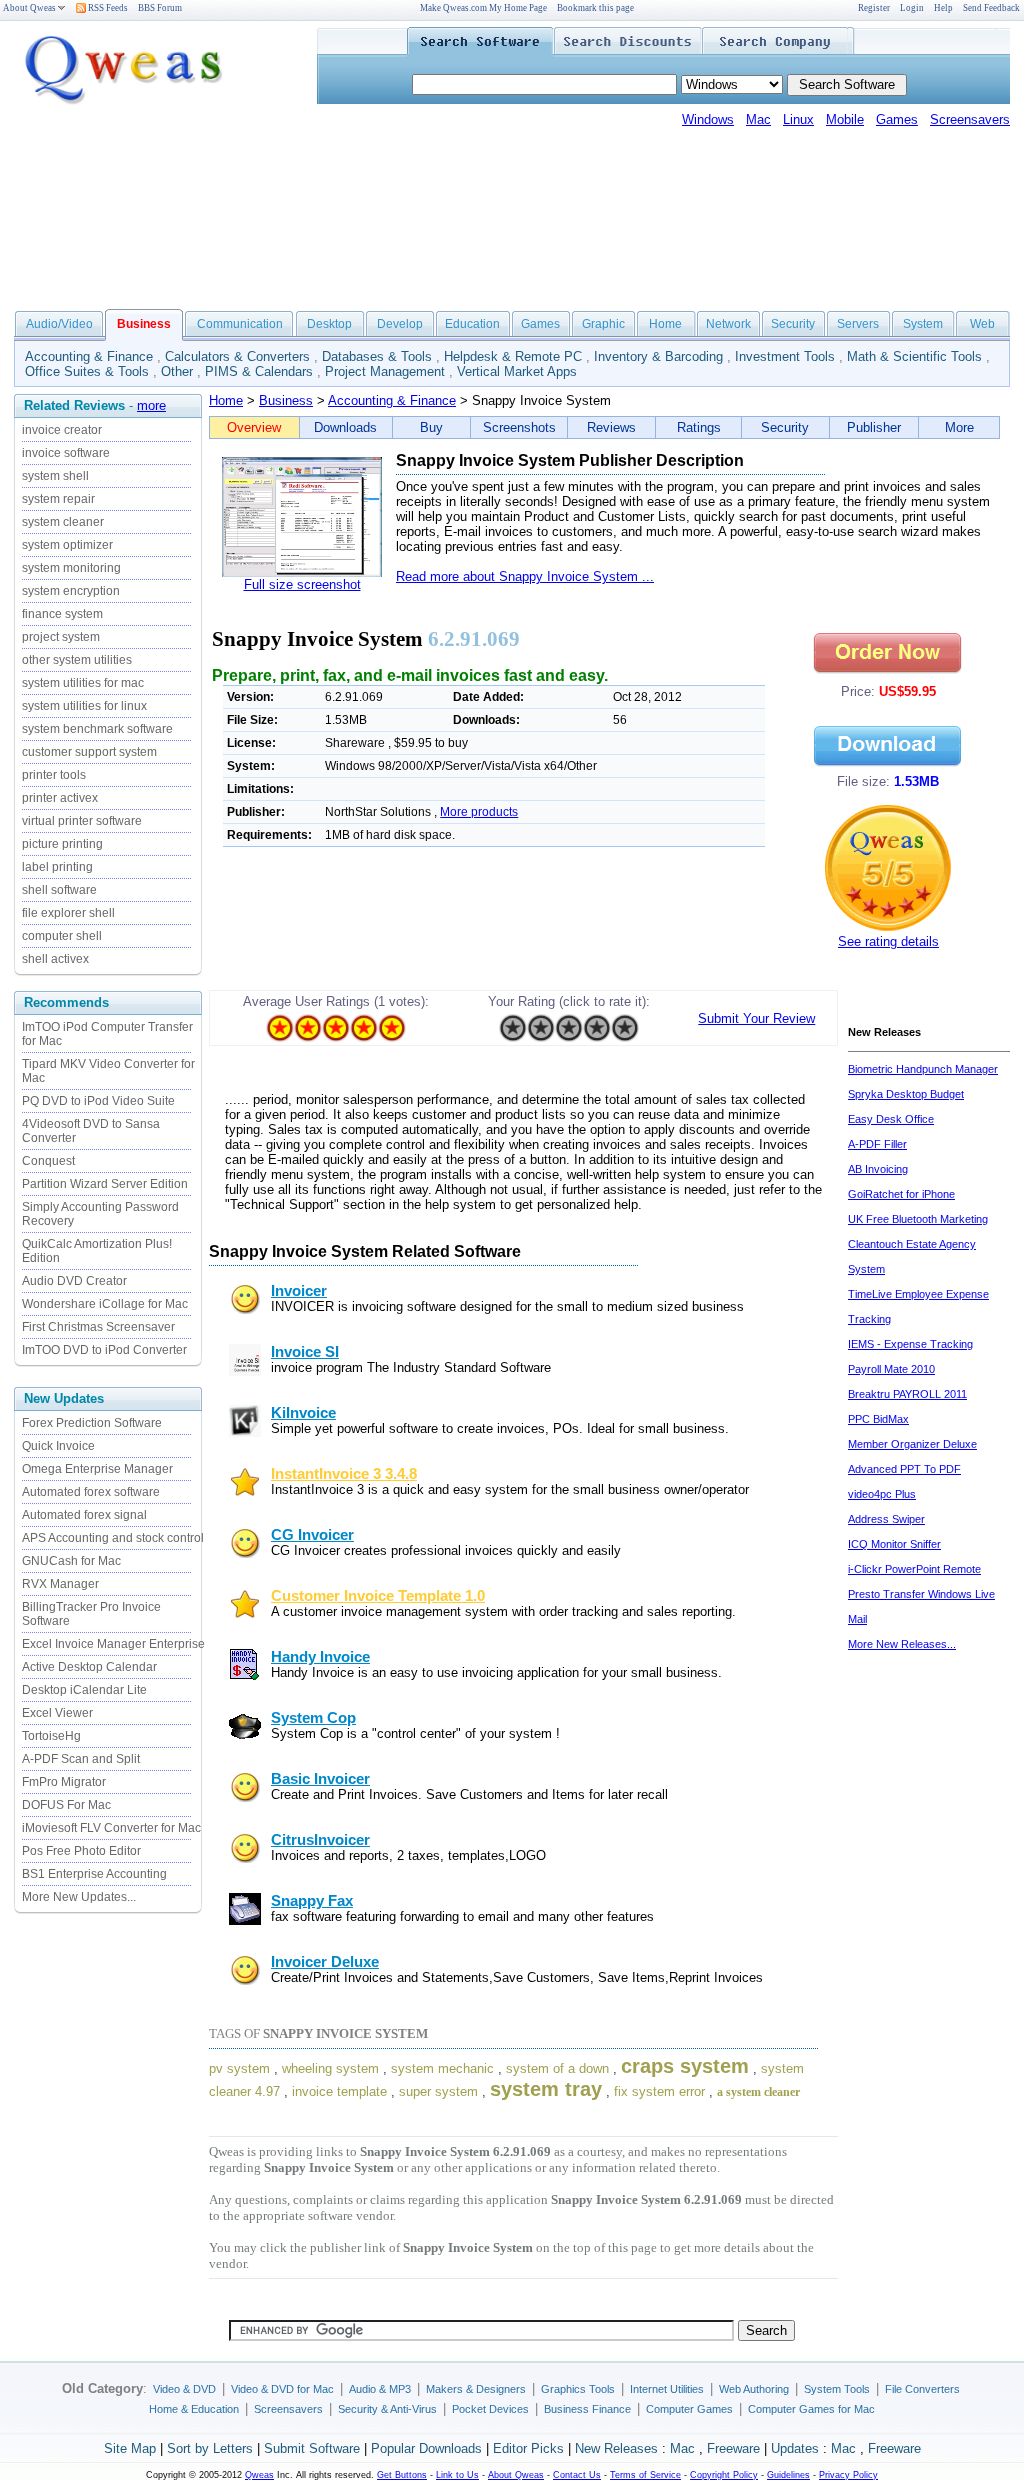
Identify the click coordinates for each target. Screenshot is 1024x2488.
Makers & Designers (476, 2389)
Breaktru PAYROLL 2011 (907, 1394)
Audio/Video (59, 324)
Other (177, 371)
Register (874, 8)
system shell (55, 476)
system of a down (557, 2068)
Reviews (611, 427)
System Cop (313, 1718)
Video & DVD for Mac (282, 2389)
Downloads (345, 427)
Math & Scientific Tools (914, 356)
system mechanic (442, 2068)
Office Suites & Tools (87, 371)
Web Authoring (754, 2389)
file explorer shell (68, 913)
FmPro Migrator (64, 1782)
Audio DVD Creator (74, 1281)
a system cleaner (758, 2092)
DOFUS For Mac (66, 1805)
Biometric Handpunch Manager (923, 1069)
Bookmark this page (595, 8)
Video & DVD (184, 2389)
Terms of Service (645, 2475)
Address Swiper (886, 1519)
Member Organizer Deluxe (912, 1444)
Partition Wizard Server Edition (105, 1184)
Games (897, 119)
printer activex (60, 798)
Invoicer (299, 1291)
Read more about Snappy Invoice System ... (525, 576)
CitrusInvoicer (320, 1840)
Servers (858, 324)
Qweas (259, 2475)
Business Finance (587, 2409)
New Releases (616, 2448)
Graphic (603, 324)
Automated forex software (91, 1492)
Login (912, 8)
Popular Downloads (426, 2448)
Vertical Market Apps (517, 371)
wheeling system (330, 2068)
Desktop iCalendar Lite (84, 1690)
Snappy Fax (312, 1901)
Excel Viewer (57, 1713)
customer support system (89, 752)
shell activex (55, 959)
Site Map (130, 2448)
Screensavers (970, 119)
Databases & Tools (377, 356)
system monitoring (71, 568)
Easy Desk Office (891, 1119)
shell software (59, 890)
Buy (431, 427)
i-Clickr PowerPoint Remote (914, 1569)
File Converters (922, 2389)
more (151, 405)
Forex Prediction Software (92, 1423)
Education (472, 324)
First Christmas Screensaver (98, 1327)
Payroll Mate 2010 (891, 1369)
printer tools (54, 775)
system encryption (71, 591)
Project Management (385, 371)
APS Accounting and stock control (113, 1538)
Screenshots (519, 427)
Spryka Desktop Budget (906, 1094)
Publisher (874, 427)
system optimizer (67, 545)
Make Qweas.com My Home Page (483, 8)
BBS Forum (160, 8)
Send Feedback (991, 8)
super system (438, 2091)
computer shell (62, 936)
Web (982, 324)
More (959, 427)
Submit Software (312, 2448)
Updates (795, 2448)
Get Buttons (402, 2475)
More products (479, 812)
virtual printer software (82, 821)
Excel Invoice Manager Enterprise (113, 1644)
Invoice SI (305, 1352)
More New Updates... (79, 1897)
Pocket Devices (490, 2409)
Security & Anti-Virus (387, 2409)
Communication (240, 324)
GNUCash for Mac (71, 1561)
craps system (685, 2066)
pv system (239, 2068)
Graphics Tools (578, 2389)
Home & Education (194, 2409)
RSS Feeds (107, 8)
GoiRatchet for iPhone (901, 1194)
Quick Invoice (58, 1446)
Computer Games (689, 2409)
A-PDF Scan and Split (81, 1759)
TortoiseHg (51, 1736)
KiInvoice (303, 1413)
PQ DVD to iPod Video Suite (98, 1101)
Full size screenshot (302, 584)
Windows (708, 119)
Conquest (48, 1161)
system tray (546, 2089)
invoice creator (62, 430)
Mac (758, 119)
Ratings (699, 427)
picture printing (62, 844)
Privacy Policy (848, 2475)
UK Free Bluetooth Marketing (918, 1219)
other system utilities (77, 660)
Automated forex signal (84, 1515)
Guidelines (788, 2475)
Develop (400, 324)
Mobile (845, 119)
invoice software (66, 453)
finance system (62, 614)
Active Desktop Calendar (89, 1667)
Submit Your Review (756, 1018)
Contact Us (577, 2475)
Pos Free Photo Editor (81, 1851)
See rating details (888, 941)
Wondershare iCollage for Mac (105, 1304)
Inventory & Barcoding (658, 356)
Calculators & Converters (237, 356)
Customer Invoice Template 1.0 (378, 1596)
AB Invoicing (878, 1169)
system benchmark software (97, 729)
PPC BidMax (878, 1419)
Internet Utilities (667, 2389)
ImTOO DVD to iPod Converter (104, 1350)
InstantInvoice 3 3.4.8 (344, 1474)
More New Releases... (902, 1644)
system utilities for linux (84, 706)
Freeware (733, 2448)
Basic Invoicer (320, 1779)
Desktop (329, 324)
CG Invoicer (312, 1535)
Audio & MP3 (380, 2389)
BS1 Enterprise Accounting (94, 1874)
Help (943, 8)
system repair (58, 499)
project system (61, 637)
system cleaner (63, 522)
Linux (798, 119)
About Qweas (29, 8)
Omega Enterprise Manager (97, 1469)
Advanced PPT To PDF (904, 1469)
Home (665, 324)
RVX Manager (60, 1584)
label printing (57, 867)
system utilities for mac (83, 683)
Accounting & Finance (89, 356)
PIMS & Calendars (259, 371)
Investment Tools (785, 356)
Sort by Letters (210, 2448)
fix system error (659, 2091)
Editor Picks (528, 2448)
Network (728, 324)
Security (793, 324)
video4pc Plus (882, 1494)
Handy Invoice (320, 1657)
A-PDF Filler (877, 1144)
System (923, 324)
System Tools (837, 2389)
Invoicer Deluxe (325, 1962)
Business (286, 400)
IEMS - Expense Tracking (910, 1344)
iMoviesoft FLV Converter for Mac (111, 1828)
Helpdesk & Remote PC (513, 356)
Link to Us (457, 2475)
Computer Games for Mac (811, 2409)
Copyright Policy (724, 2475)
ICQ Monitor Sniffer (894, 1544)
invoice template (339, 2091)
